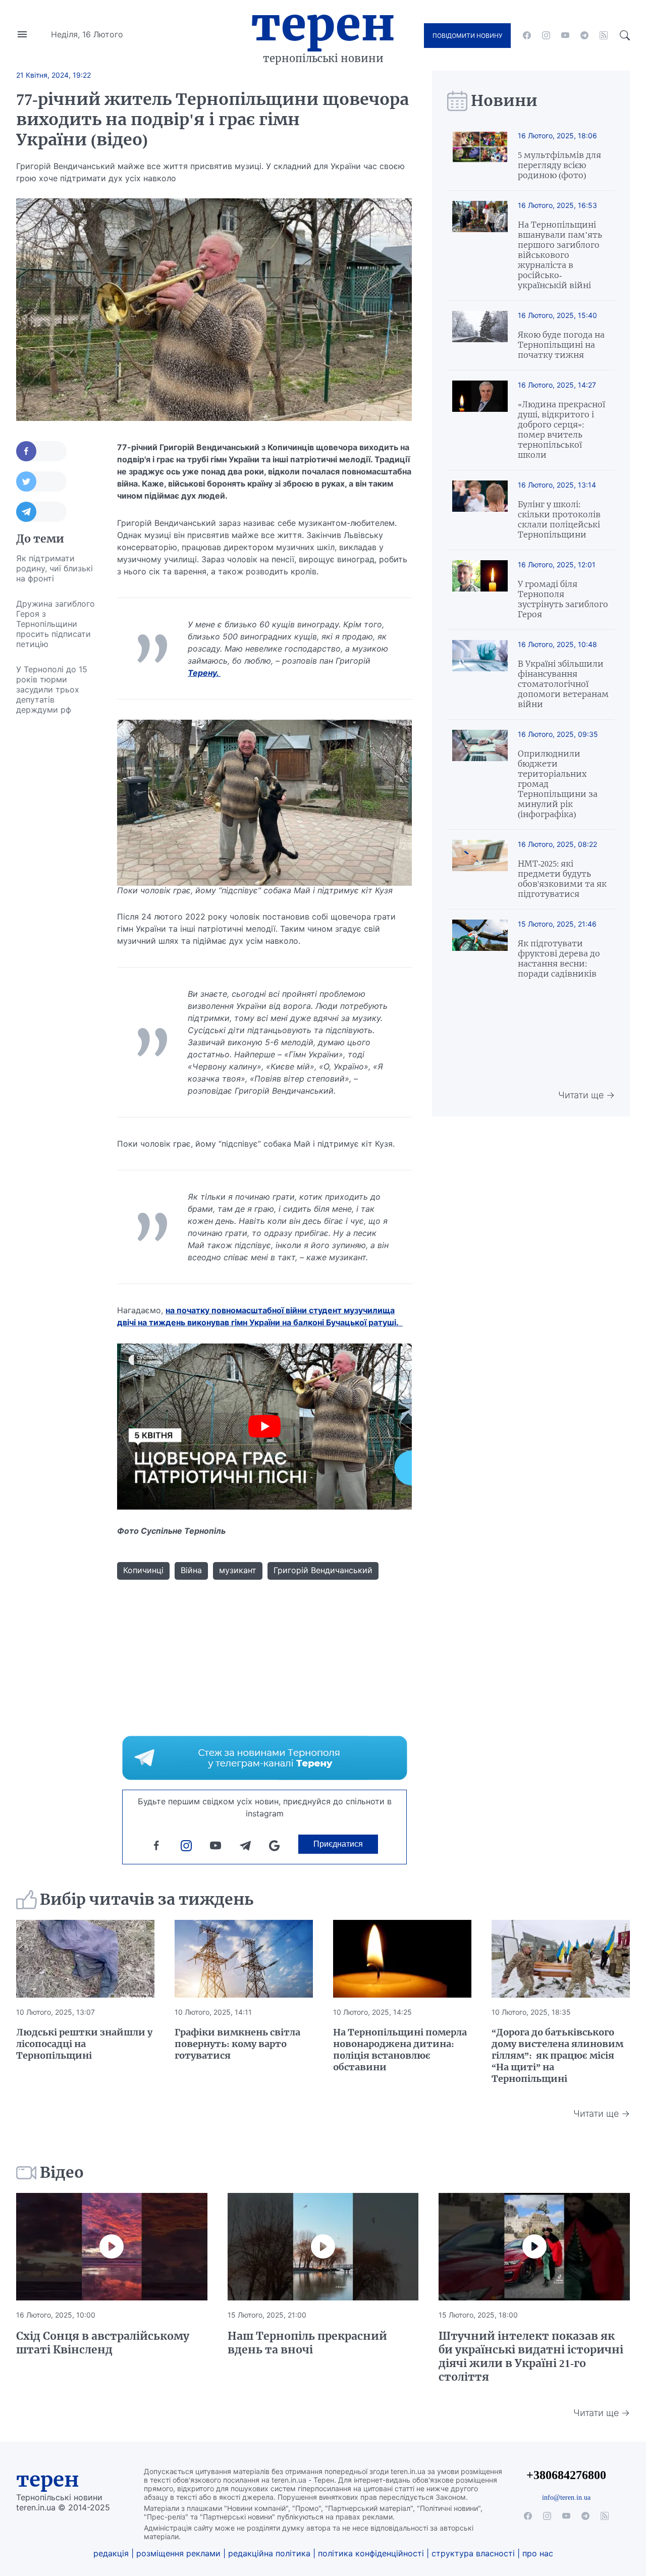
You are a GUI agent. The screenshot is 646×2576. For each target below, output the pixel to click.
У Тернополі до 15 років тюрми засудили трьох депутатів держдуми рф (52, 689)
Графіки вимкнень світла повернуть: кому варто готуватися (237, 2044)
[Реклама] (265, 1758)
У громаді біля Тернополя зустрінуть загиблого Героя (563, 599)
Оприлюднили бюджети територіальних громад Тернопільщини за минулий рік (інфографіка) (558, 784)
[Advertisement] (57, 874)
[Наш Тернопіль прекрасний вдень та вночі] (323, 2247)
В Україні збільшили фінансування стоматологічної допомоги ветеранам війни (563, 684)
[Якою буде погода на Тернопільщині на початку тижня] (480, 335)
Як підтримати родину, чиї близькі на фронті (55, 568)
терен (48, 2480)
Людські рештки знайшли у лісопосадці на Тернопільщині (84, 2044)
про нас (538, 2553)
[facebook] (527, 35)
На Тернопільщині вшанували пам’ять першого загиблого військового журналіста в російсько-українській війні (560, 255)
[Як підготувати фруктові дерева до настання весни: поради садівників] (480, 949)
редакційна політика (269, 2553)
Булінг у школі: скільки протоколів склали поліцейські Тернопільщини (559, 519)
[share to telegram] (41, 512)
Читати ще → (586, 1095)
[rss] (604, 35)
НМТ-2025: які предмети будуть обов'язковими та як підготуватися (562, 879)
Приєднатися (338, 1844)
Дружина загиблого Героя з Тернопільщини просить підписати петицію (56, 624)
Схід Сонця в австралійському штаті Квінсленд (103, 2343)
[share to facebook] (41, 451)
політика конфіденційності (371, 2553)
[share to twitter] (41, 481)
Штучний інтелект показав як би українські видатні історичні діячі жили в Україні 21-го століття (531, 2356)
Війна (191, 1570)
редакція (111, 2553)
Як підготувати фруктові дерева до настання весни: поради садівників (559, 958)
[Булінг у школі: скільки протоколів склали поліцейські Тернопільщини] (480, 510)
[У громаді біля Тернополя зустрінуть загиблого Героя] (480, 590)
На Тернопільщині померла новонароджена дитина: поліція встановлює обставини (400, 2050)
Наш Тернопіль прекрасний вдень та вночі (307, 2343)
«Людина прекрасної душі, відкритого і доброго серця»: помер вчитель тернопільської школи (561, 430)
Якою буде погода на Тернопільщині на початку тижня (561, 345)
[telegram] (584, 35)
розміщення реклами (178, 2553)
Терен (323, 24)
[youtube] (565, 35)
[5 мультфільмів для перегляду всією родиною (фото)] (480, 156)
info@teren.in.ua (566, 2497)
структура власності (473, 2553)
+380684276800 (566, 2475)
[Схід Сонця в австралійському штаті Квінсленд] (112, 2247)
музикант (238, 1570)
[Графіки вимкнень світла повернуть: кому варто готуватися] (244, 1959)
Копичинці (143, 1570)
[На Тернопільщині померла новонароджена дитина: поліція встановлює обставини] (402, 1959)
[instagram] (546, 35)
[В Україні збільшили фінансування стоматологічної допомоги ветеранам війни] (480, 675)
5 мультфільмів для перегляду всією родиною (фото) (559, 165)
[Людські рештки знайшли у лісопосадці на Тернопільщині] (85, 1959)
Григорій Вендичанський (323, 1570)
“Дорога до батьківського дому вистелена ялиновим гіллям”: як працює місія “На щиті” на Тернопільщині (557, 2055)
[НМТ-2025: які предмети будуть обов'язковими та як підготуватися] (480, 869)
